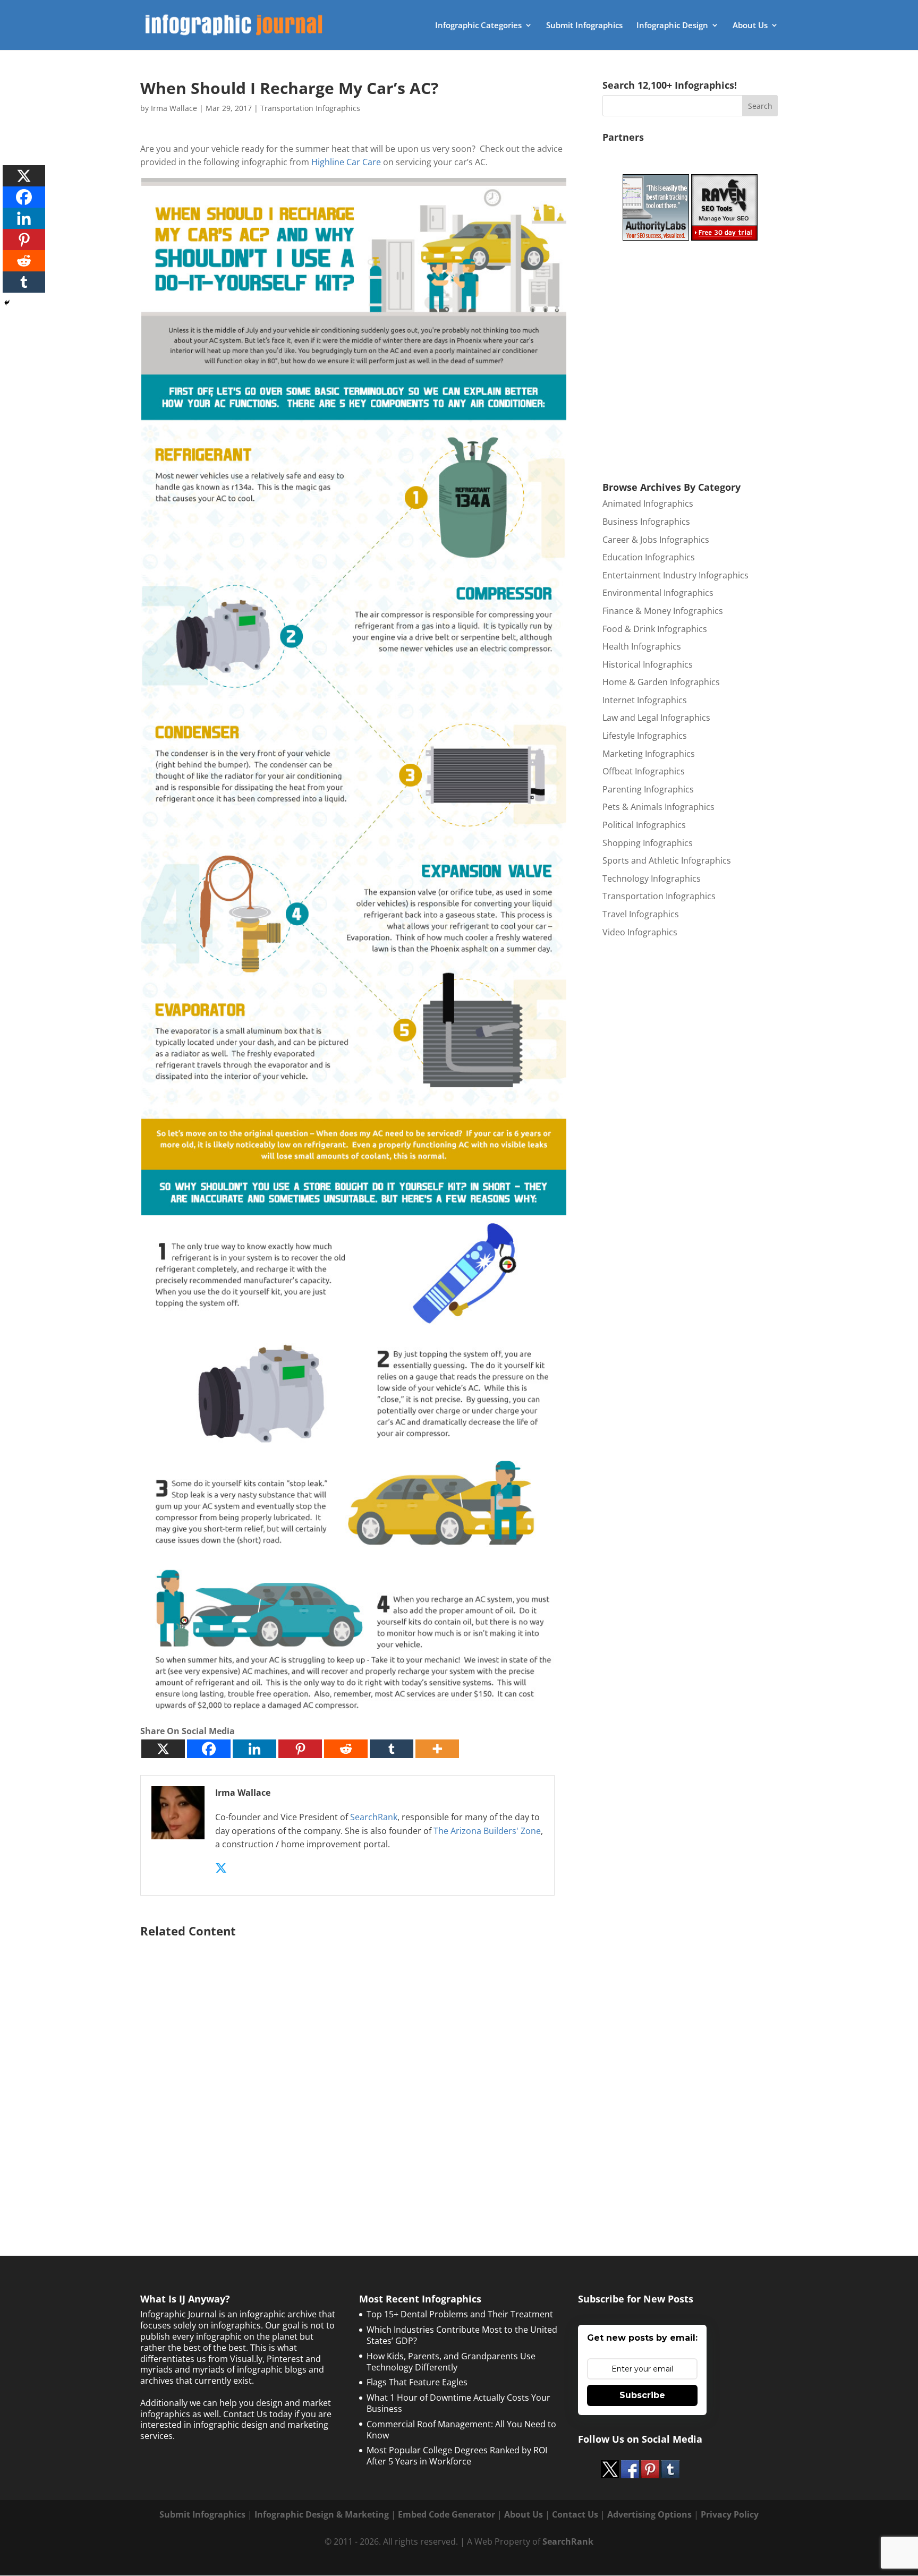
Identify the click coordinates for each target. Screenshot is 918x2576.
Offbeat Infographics (644, 771)
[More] (437, 1749)
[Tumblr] (392, 1749)
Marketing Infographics (649, 754)
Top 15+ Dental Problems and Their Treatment (460, 2314)
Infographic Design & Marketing (322, 2514)
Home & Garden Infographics (661, 682)
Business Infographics (646, 522)
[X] (163, 1749)
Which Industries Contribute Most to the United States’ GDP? (462, 2335)
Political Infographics (644, 825)
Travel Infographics (641, 914)
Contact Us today (258, 2414)
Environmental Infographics (658, 593)
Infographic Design (672, 26)
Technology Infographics (652, 878)
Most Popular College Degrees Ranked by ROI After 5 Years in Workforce (457, 2456)
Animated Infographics (648, 504)
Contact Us (575, 2514)
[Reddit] (346, 1749)
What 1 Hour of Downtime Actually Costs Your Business (458, 2403)
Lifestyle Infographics (645, 736)
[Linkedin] (254, 1749)
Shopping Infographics (648, 843)
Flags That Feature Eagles (417, 2382)
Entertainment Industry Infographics (675, 575)
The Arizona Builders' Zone (487, 1831)
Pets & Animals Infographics (658, 807)
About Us (750, 26)
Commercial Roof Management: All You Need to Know (461, 2430)
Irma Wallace (174, 108)
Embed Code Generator (447, 2514)
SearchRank (374, 1817)
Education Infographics (649, 557)
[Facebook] (209, 1749)
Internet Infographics (645, 700)
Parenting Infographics (648, 789)
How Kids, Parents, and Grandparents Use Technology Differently (451, 2362)
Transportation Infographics (310, 108)
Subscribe (642, 2395)
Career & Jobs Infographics (656, 540)
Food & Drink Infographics (655, 629)
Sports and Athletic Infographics (667, 860)
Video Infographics (640, 932)
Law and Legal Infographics (656, 718)
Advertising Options (649, 2514)
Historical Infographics (648, 664)
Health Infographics (642, 646)
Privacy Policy (730, 2514)
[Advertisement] (354, 2070)
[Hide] (7, 303)
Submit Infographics (584, 26)
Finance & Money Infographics (663, 611)
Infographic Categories (478, 26)
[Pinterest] (300, 1749)
